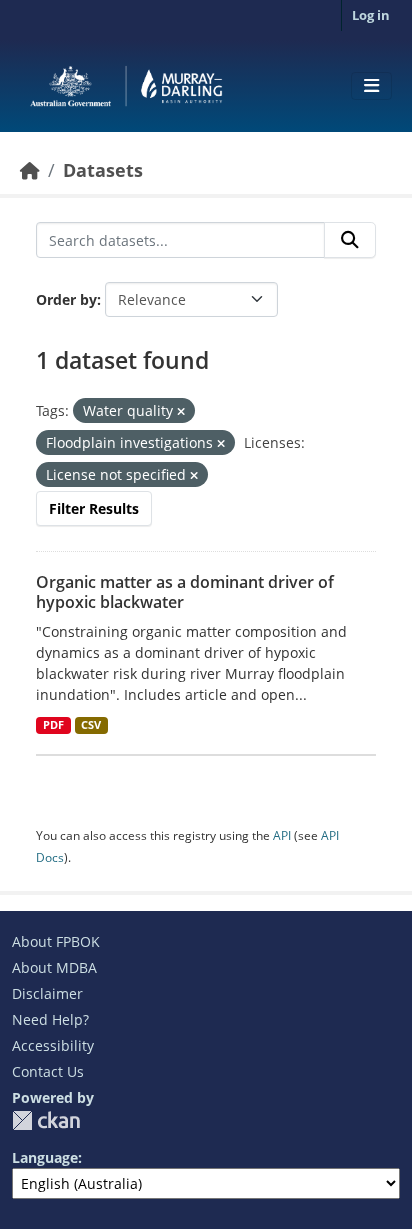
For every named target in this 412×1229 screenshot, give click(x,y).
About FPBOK (56, 941)
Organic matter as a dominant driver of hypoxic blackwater (185, 592)
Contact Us (48, 1071)
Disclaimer (47, 993)
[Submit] (350, 240)
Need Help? (50, 1019)
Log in (371, 15)
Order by (66, 299)
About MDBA (54, 967)
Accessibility (53, 1045)
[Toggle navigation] (371, 86)
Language (45, 1157)
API (282, 835)
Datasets (103, 170)
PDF (53, 725)
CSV (91, 725)
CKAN (46, 1120)
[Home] (30, 170)
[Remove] (181, 411)
